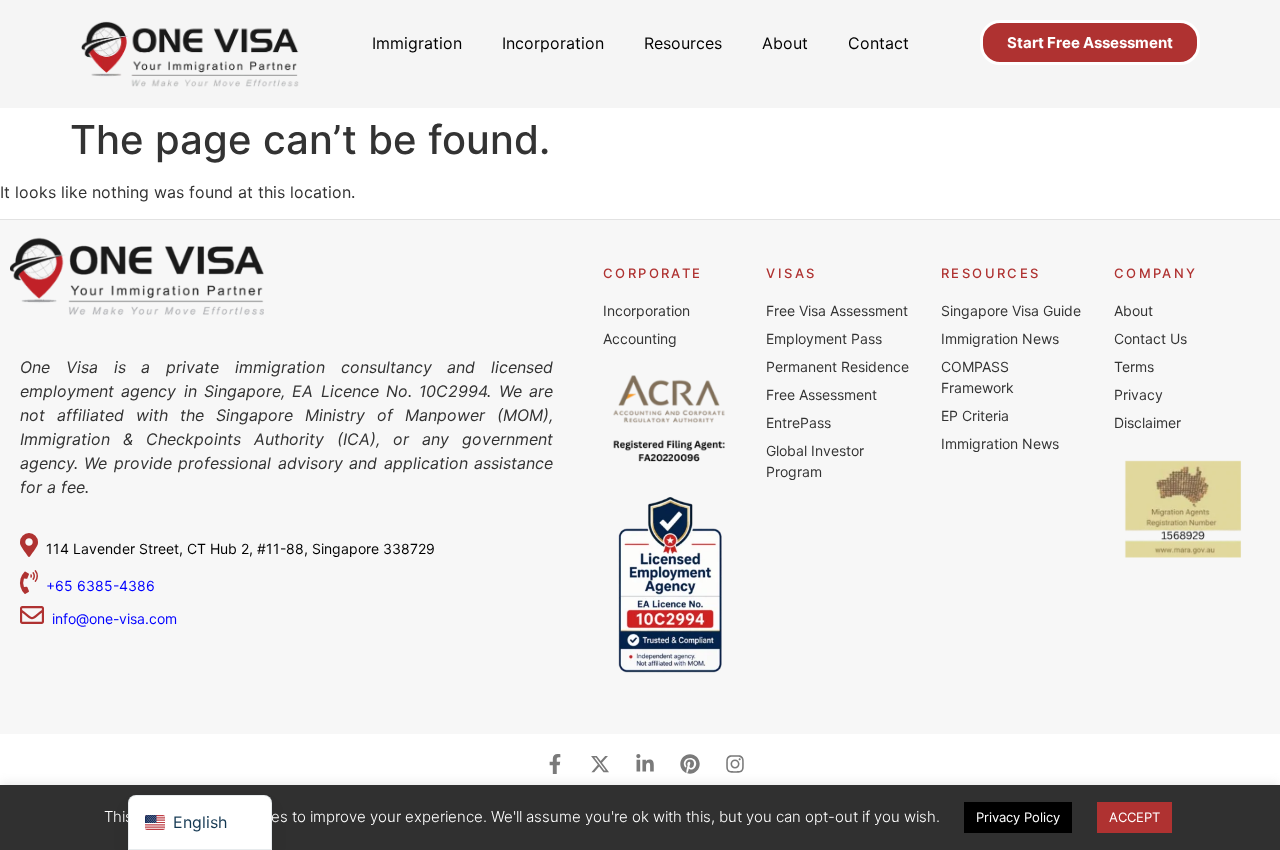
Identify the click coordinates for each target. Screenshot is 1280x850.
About (785, 43)
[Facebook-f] (555, 764)
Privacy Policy (1018, 817)
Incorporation (553, 43)
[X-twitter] (600, 764)
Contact (878, 43)
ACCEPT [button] (1134, 817)
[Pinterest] (690, 764)
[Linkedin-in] (645, 764)
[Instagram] (735, 764)
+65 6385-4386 (102, 585)
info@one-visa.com (110, 618)
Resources (683, 43)
